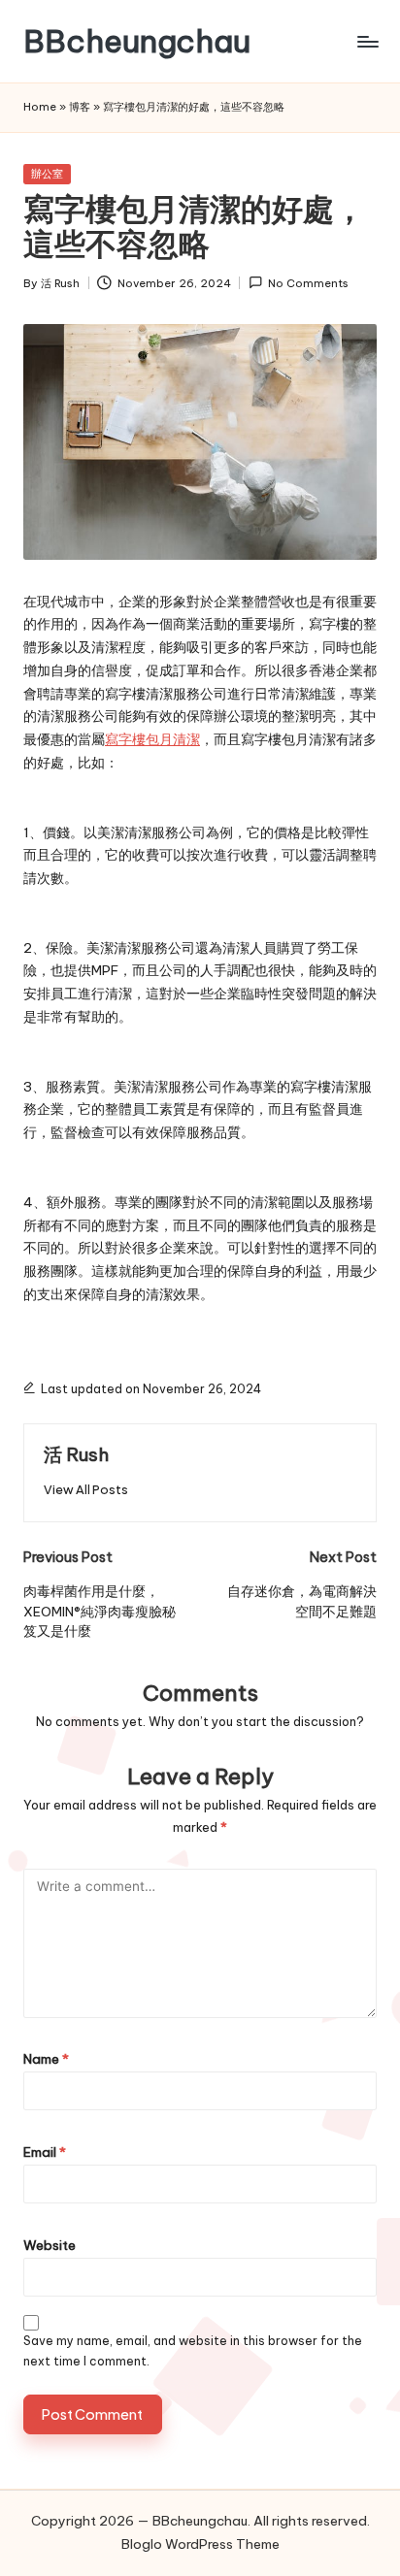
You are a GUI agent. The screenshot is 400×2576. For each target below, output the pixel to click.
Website (50, 2245)
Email (45, 2152)
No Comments (308, 283)
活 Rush (76, 1454)
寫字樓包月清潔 (152, 739)
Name (46, 2059)
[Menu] (367, 41)
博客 (80, 107)
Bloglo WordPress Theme (200, 2544)
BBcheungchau (137, 41)
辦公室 (47, 174)
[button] (86, 1490)
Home (40, 107)
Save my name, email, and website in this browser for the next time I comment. (193, 2351)
